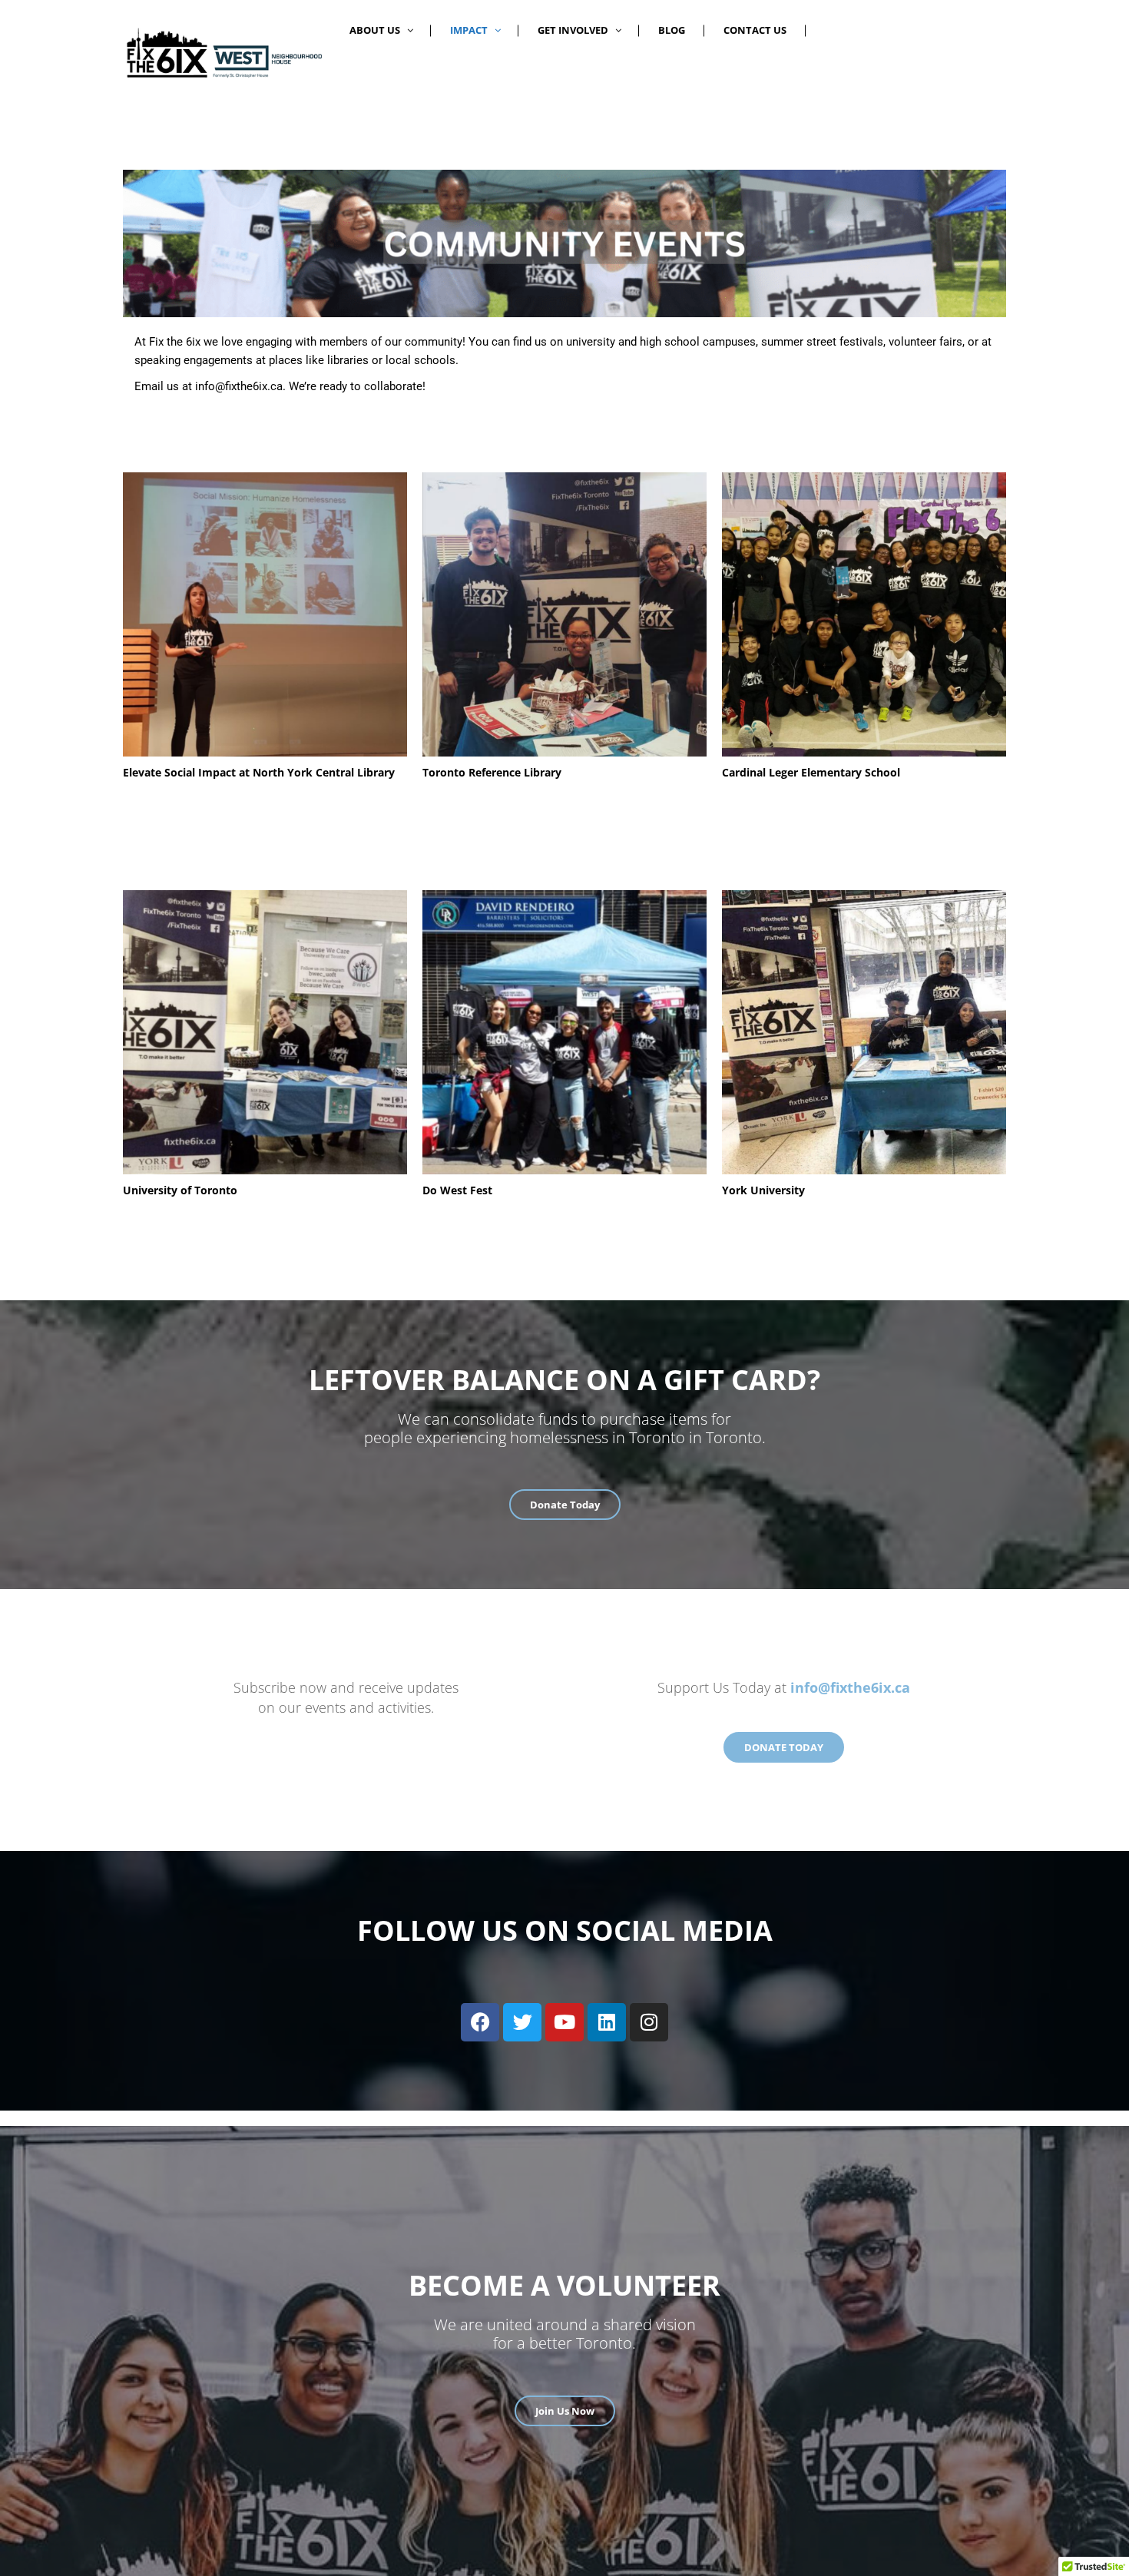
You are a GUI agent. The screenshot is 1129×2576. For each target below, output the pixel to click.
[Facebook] (480, 2022)
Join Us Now (565, 2411)
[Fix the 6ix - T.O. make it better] (223, 52)
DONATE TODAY (784, 1747)
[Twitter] (522, 2022)
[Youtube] (564, 2022)
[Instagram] (649, 2022)
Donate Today (565, 1505)
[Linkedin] (607, 2022)
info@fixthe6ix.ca (239, 386)
